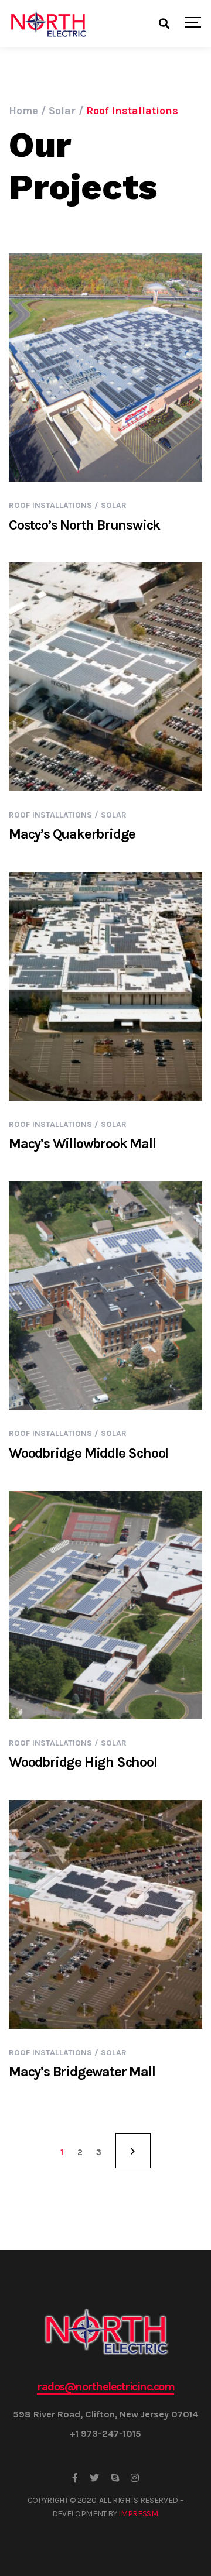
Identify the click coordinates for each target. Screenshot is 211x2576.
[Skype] (115, 2478)
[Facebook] (75, 2478)
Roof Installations (50, 505)
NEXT (133, 2151)
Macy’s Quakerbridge (72, 834)
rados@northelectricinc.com (105, 2387)
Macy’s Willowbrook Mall (82, 1143)
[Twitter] (94, 2478)
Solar (114, 505)
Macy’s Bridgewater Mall (82, 2072)
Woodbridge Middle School (89, 1453)
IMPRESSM (138, 2514)
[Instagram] (135, 2478)
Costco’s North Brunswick (84, 525)
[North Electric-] (48, 23)
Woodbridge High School (83, 1762)
